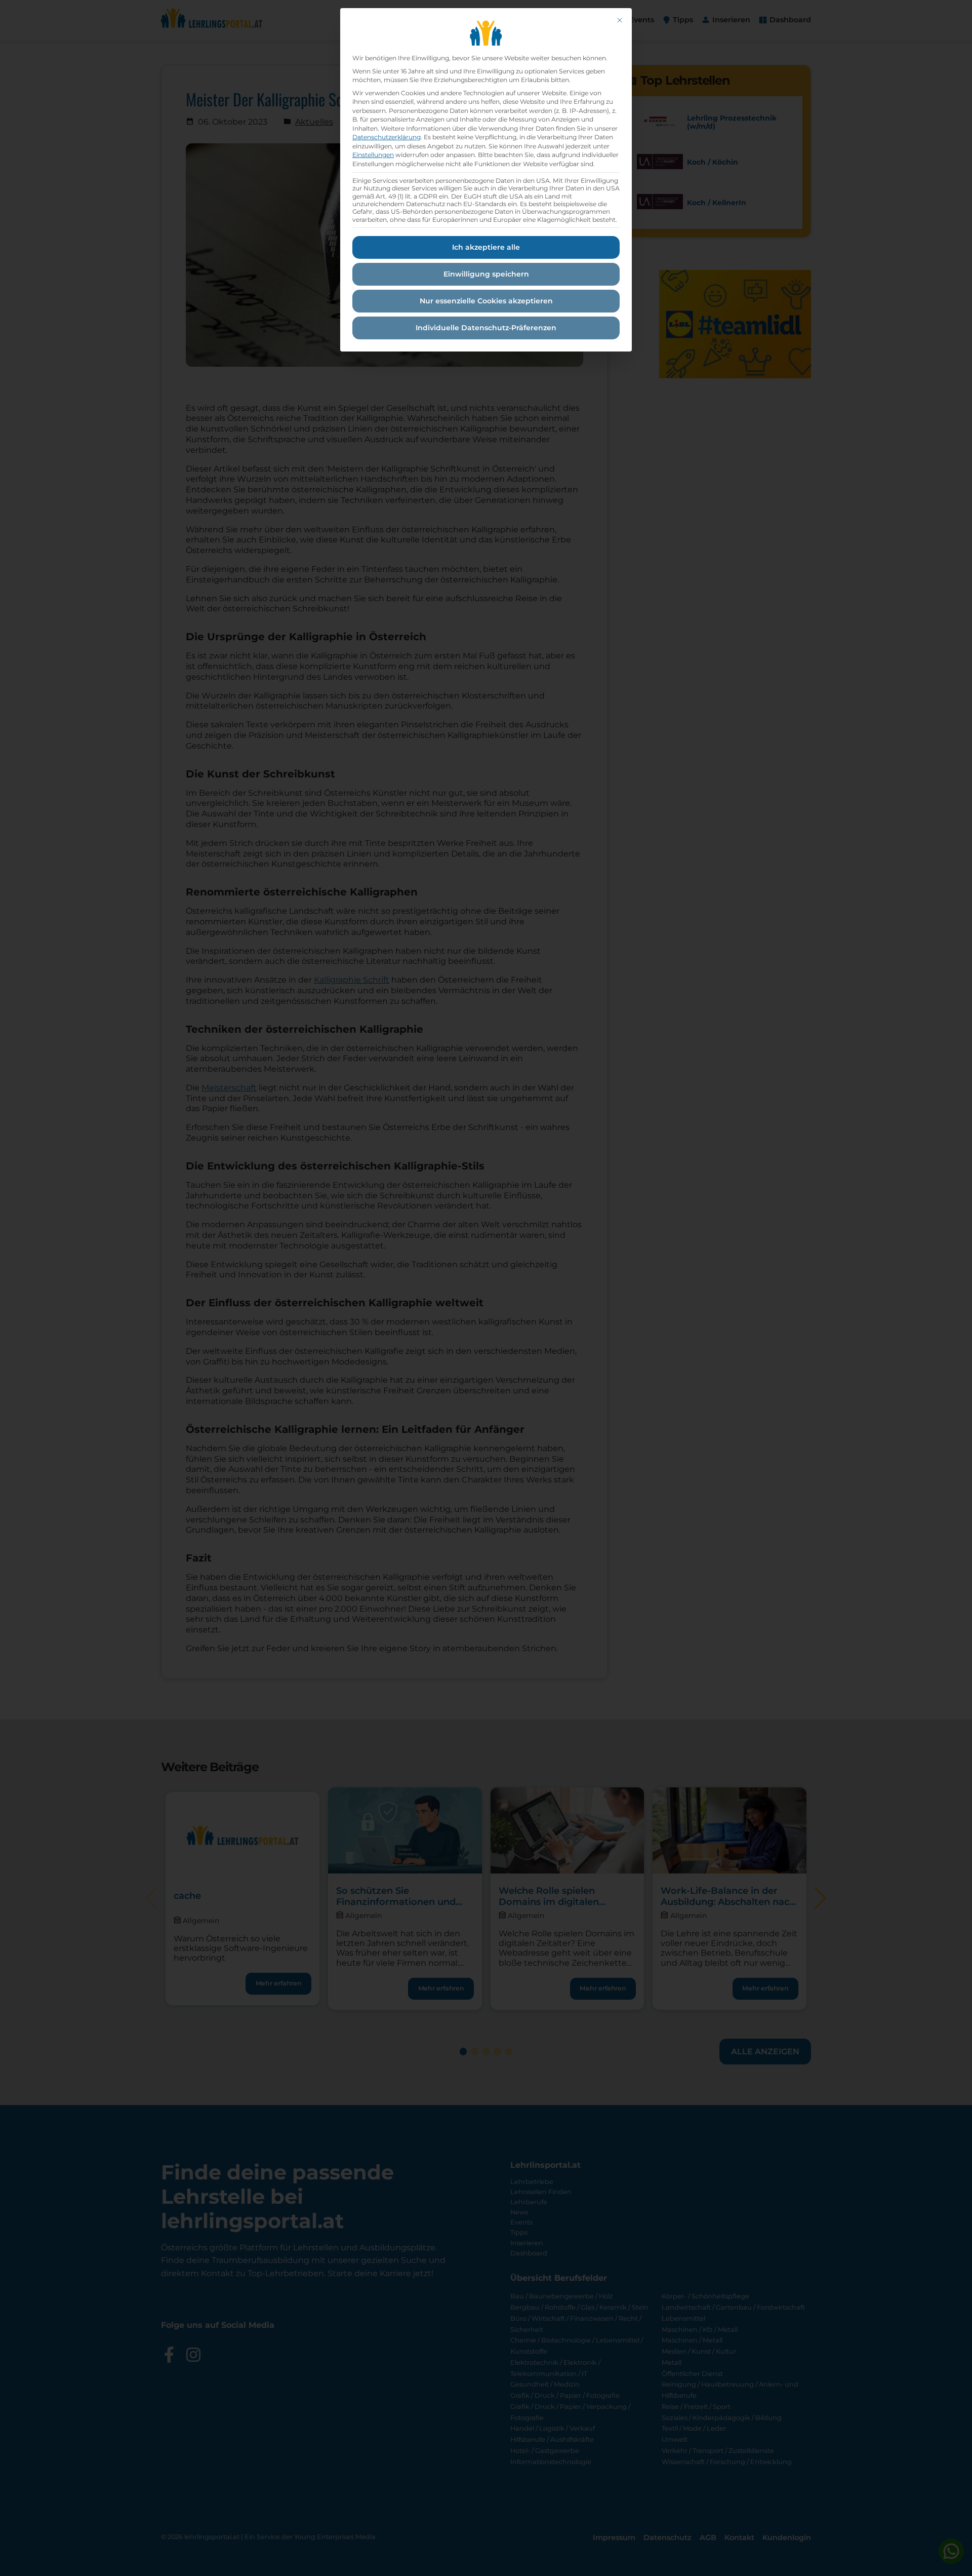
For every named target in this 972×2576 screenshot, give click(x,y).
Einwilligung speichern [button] (486, 274)
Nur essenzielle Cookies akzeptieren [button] (486, 301)
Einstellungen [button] (373, 155)
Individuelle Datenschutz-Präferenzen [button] (486, 328)
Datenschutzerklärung (387, 137)
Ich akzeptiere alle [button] (486, 247)
